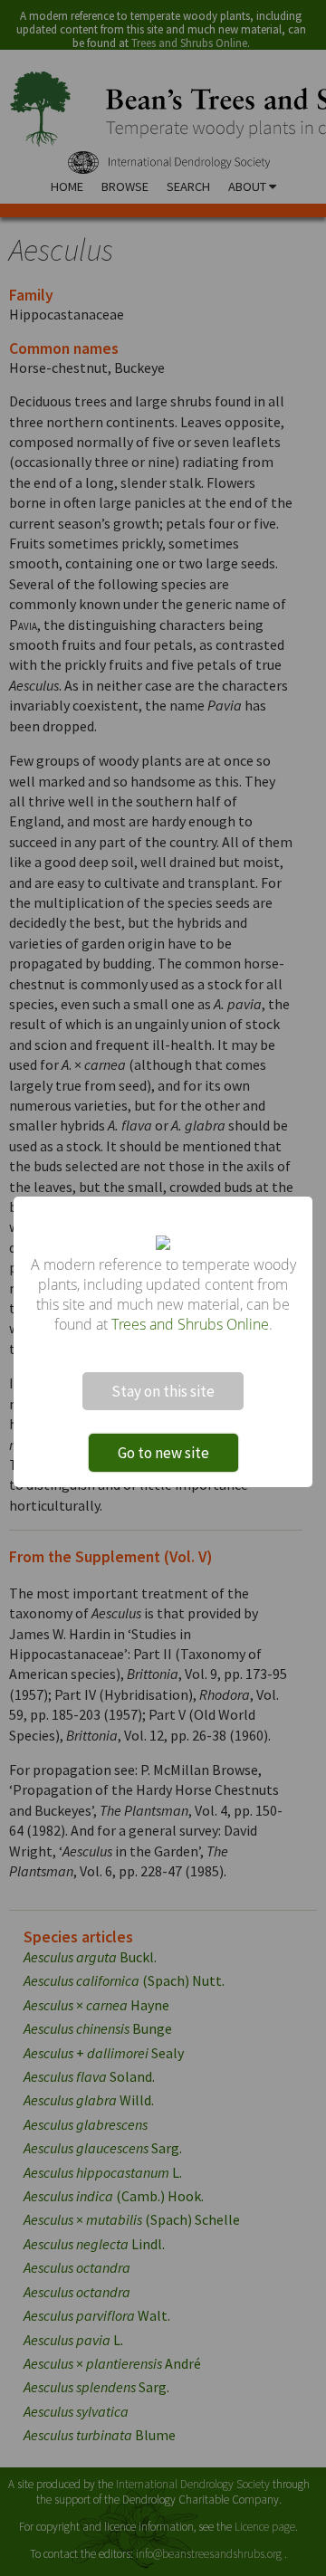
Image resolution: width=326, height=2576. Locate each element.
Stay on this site (163, 1391)
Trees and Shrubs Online (190, 1324)
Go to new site (163, 1453)
